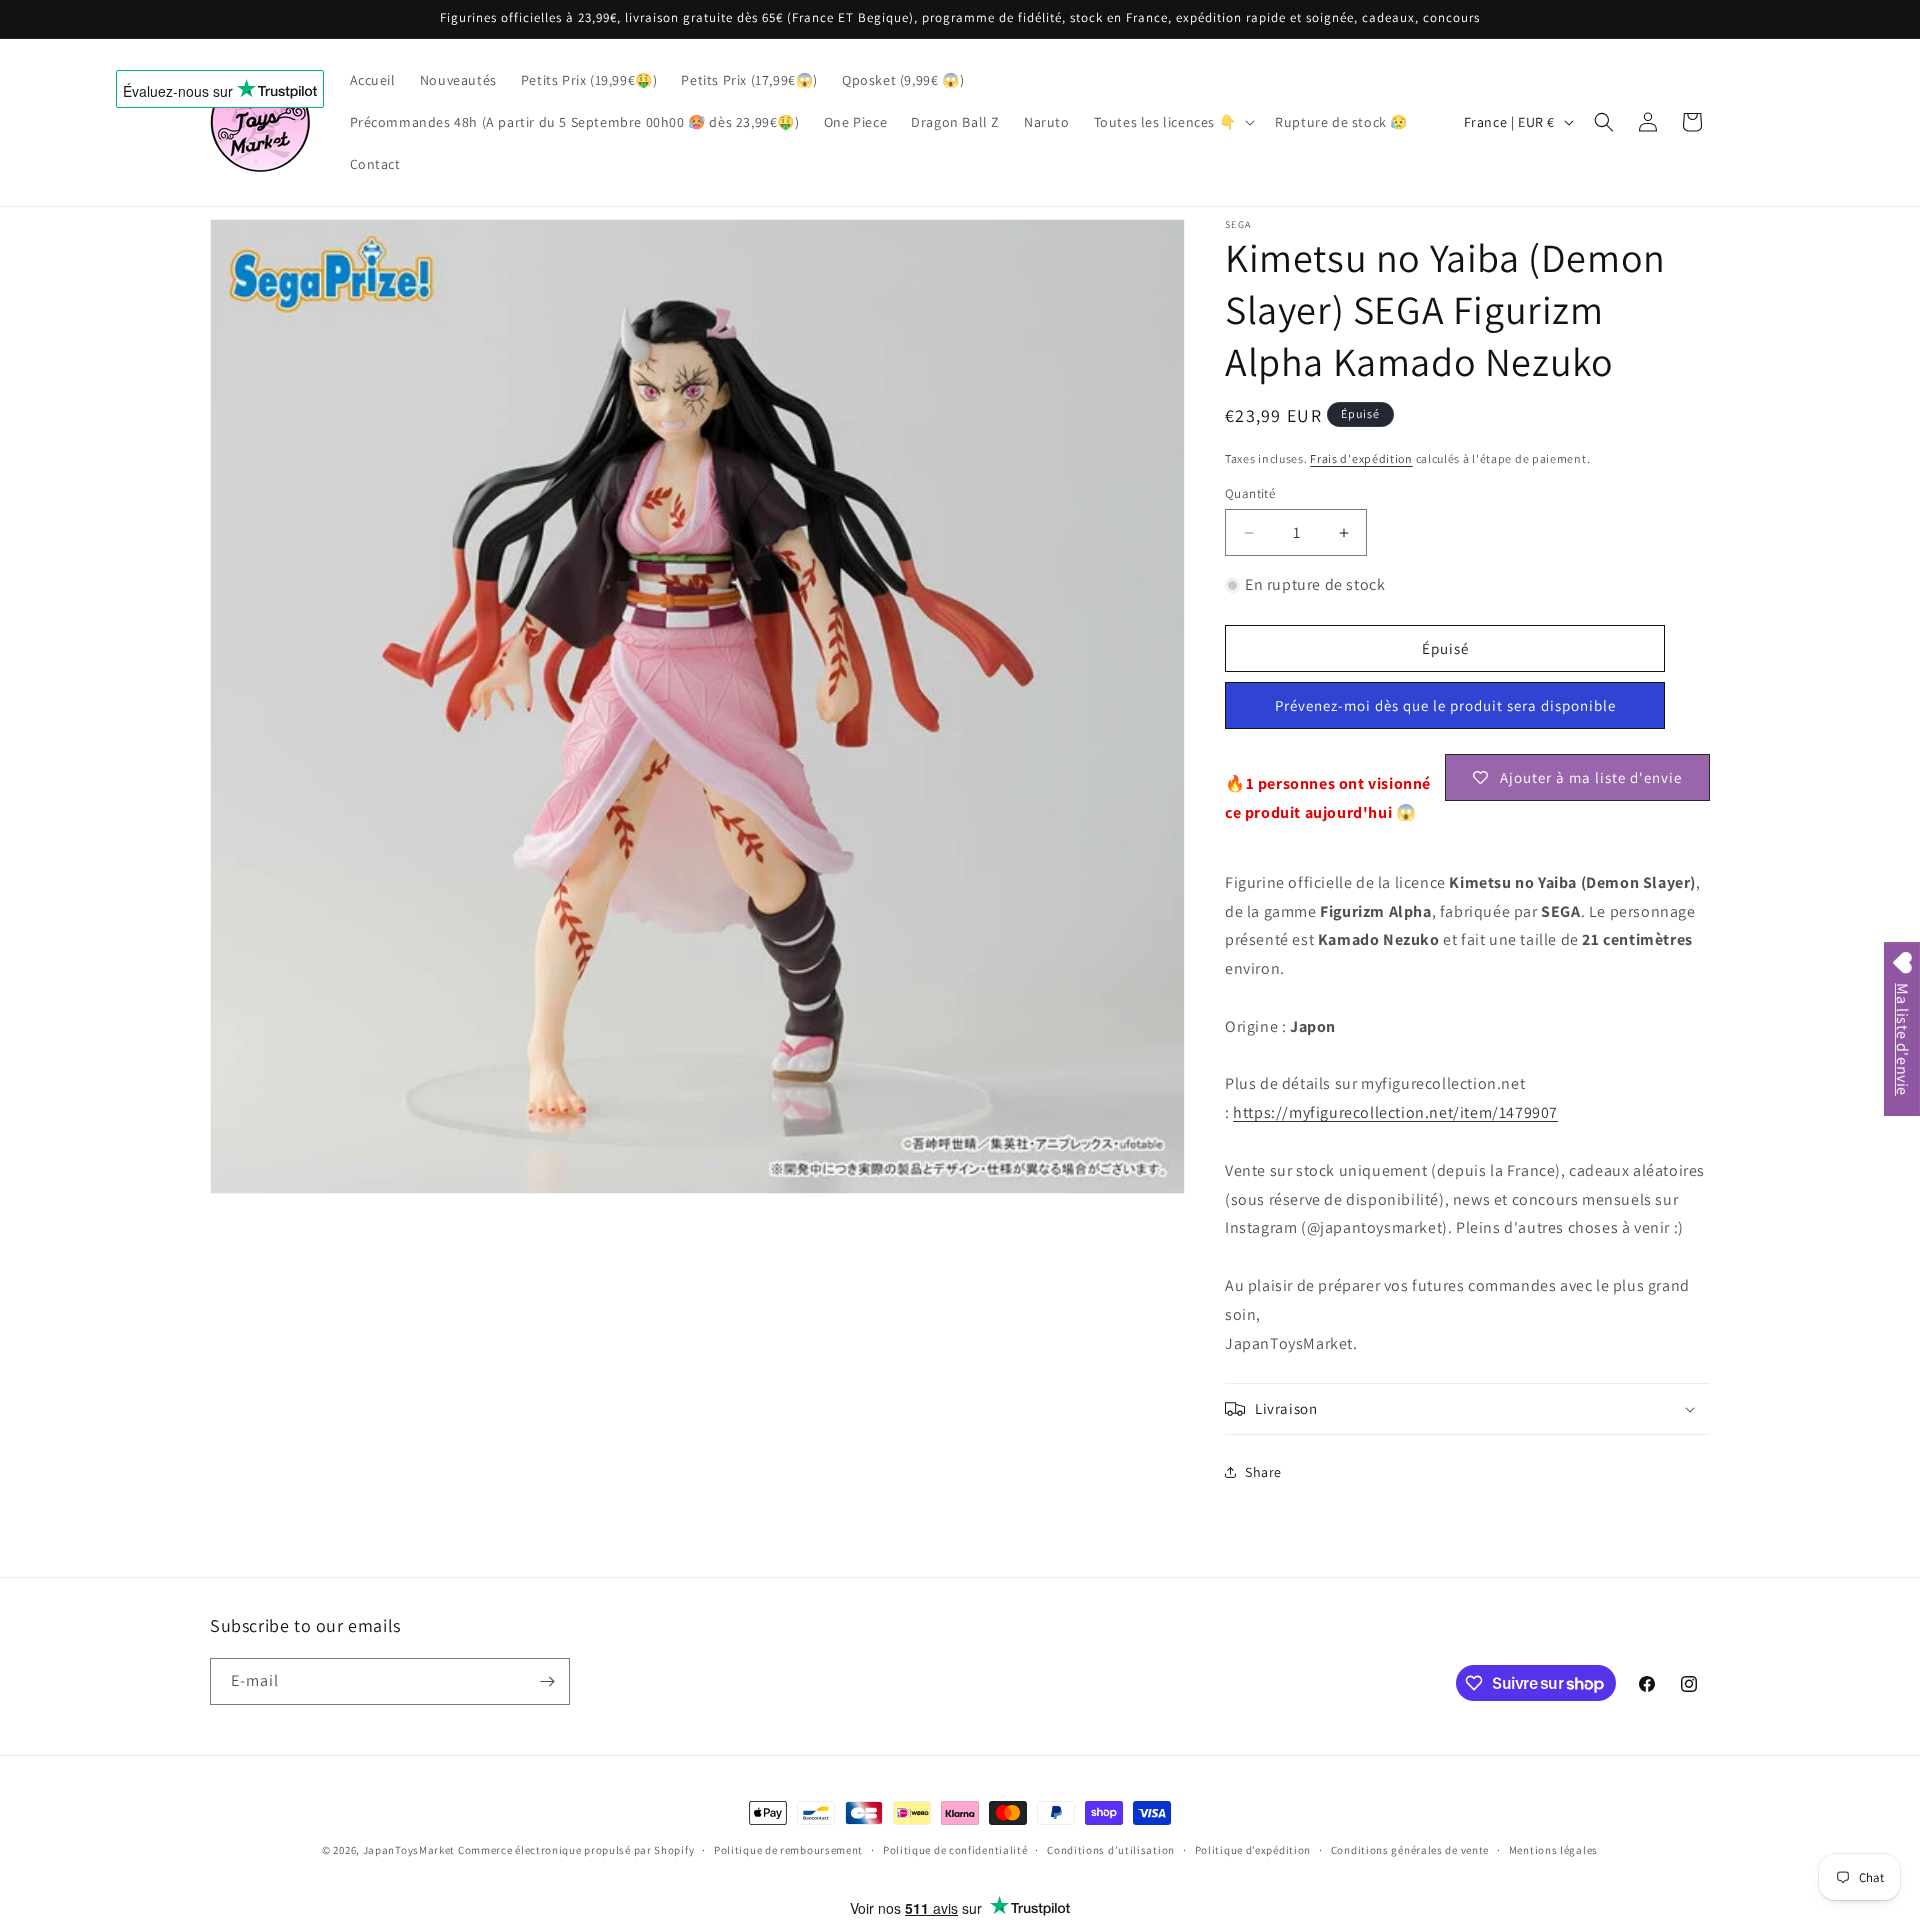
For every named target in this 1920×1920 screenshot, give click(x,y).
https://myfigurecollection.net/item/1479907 (1395, 1112)
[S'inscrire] (547, 1681)
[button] (1173, 122)
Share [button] (1263, 1472)
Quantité (1250, 493)
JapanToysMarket (409, 1850)
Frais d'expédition (1361, 458)
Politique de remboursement (788, 1850)
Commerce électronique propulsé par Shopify (576, 1850)
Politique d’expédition (1253, 1850)
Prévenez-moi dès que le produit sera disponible (1445, 705)
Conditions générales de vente (1410, 1850)
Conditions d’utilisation (1111, 1850)
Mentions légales (1553, 1850)
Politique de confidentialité (955, 1850)
